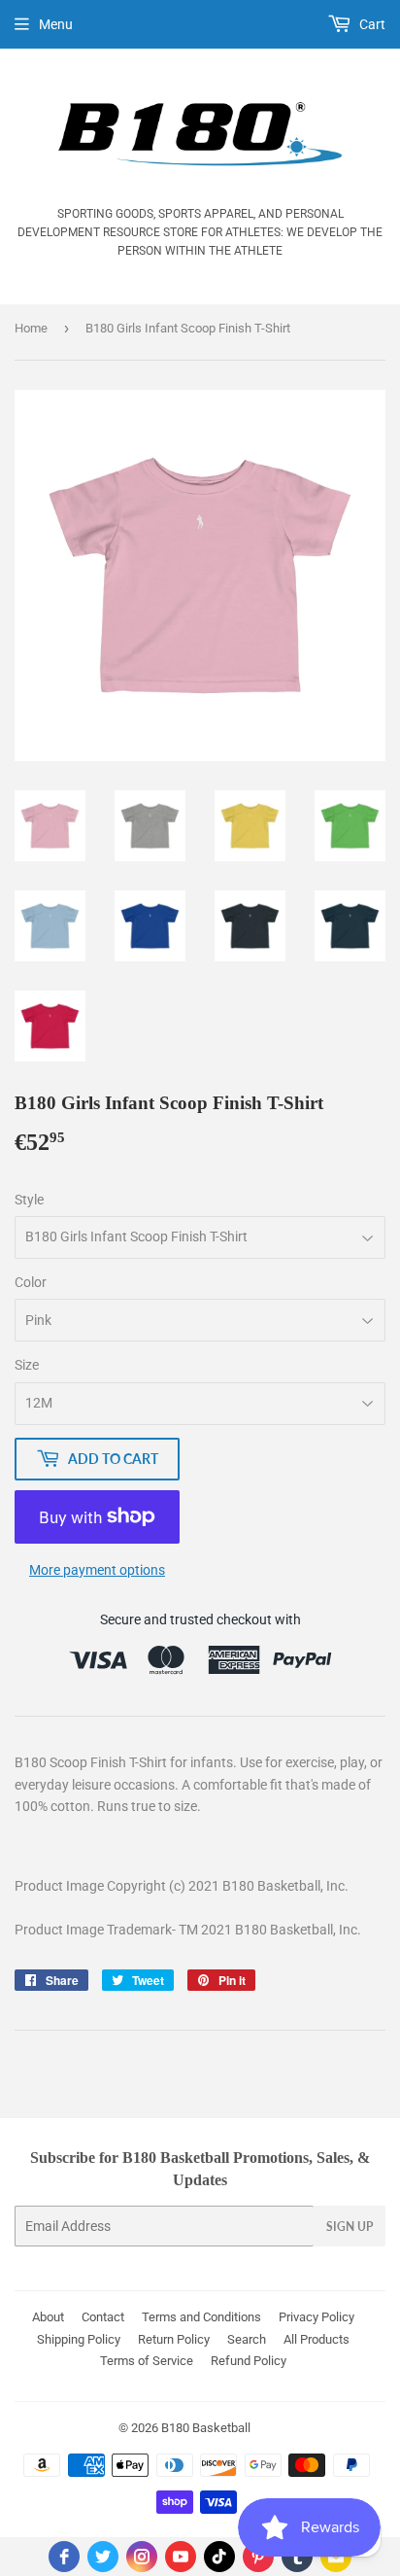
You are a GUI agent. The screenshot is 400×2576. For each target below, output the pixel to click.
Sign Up (350, 2227)
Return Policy (174, 2339)
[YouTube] (181, 2557)
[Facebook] (64, 2557)
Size (27, 1365)
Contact (103, 2317)
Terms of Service (147, 2361)
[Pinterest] (258, 2557)
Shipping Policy (79, 2339)
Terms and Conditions (201, 2317)
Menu (56, 24)
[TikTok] (219, 2557)
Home (31, 328)
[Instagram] (142, 2557)
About (48, 2317)
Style (29, 1200)
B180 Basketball (206, 2428)
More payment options (97, 1570)
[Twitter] (103, 2557)
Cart (371, 24)
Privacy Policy (317, 2317)
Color (31, 1282)
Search (247, 2339)
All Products (317, 2339)
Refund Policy (249, 2361)
